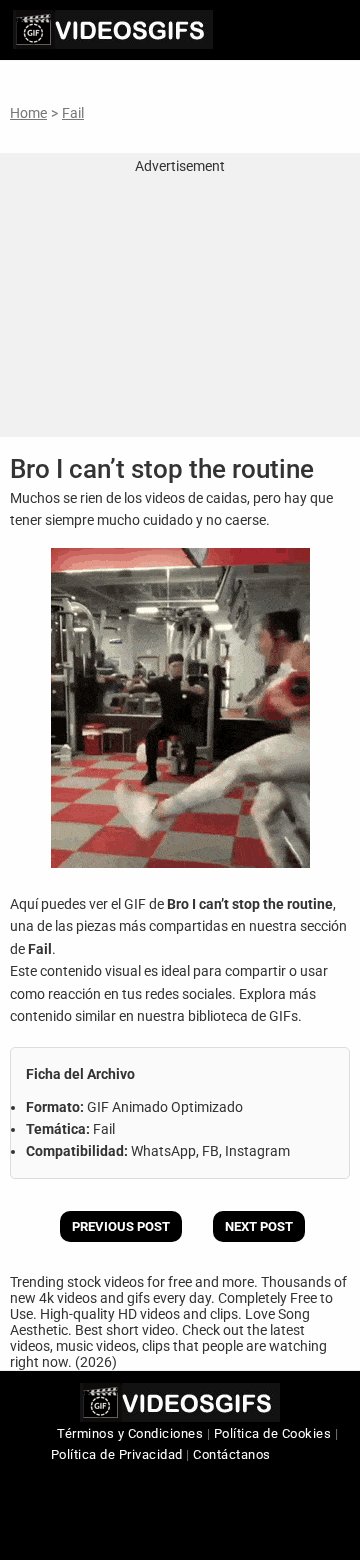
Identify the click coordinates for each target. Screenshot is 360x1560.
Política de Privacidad (117, 1454)
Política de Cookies (273, 1433)
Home (28, 113)
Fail (73, 113)
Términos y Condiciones (130, 1433)
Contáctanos (232, 1454)
